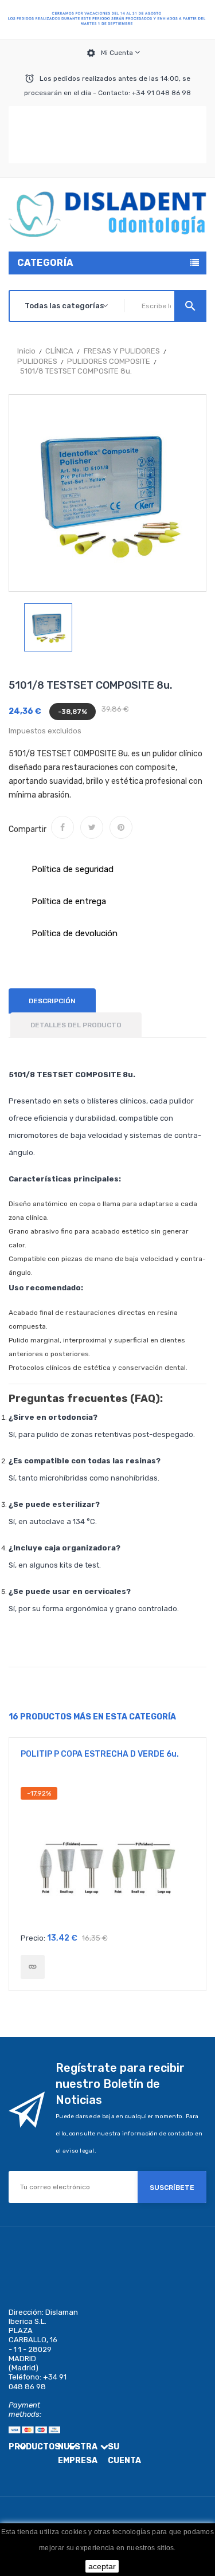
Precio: (33, 1938)
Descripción (52, 1001)
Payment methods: (25, 2410)
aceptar (102, 2566)
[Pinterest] (121, 827)
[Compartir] (62, 827)
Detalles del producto (76, 1025)
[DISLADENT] (107, 20)
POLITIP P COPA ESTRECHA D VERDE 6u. (100, 1754)
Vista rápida (107, 1857)
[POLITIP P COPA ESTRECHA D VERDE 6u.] (33, 1967)
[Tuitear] (92, 827)
